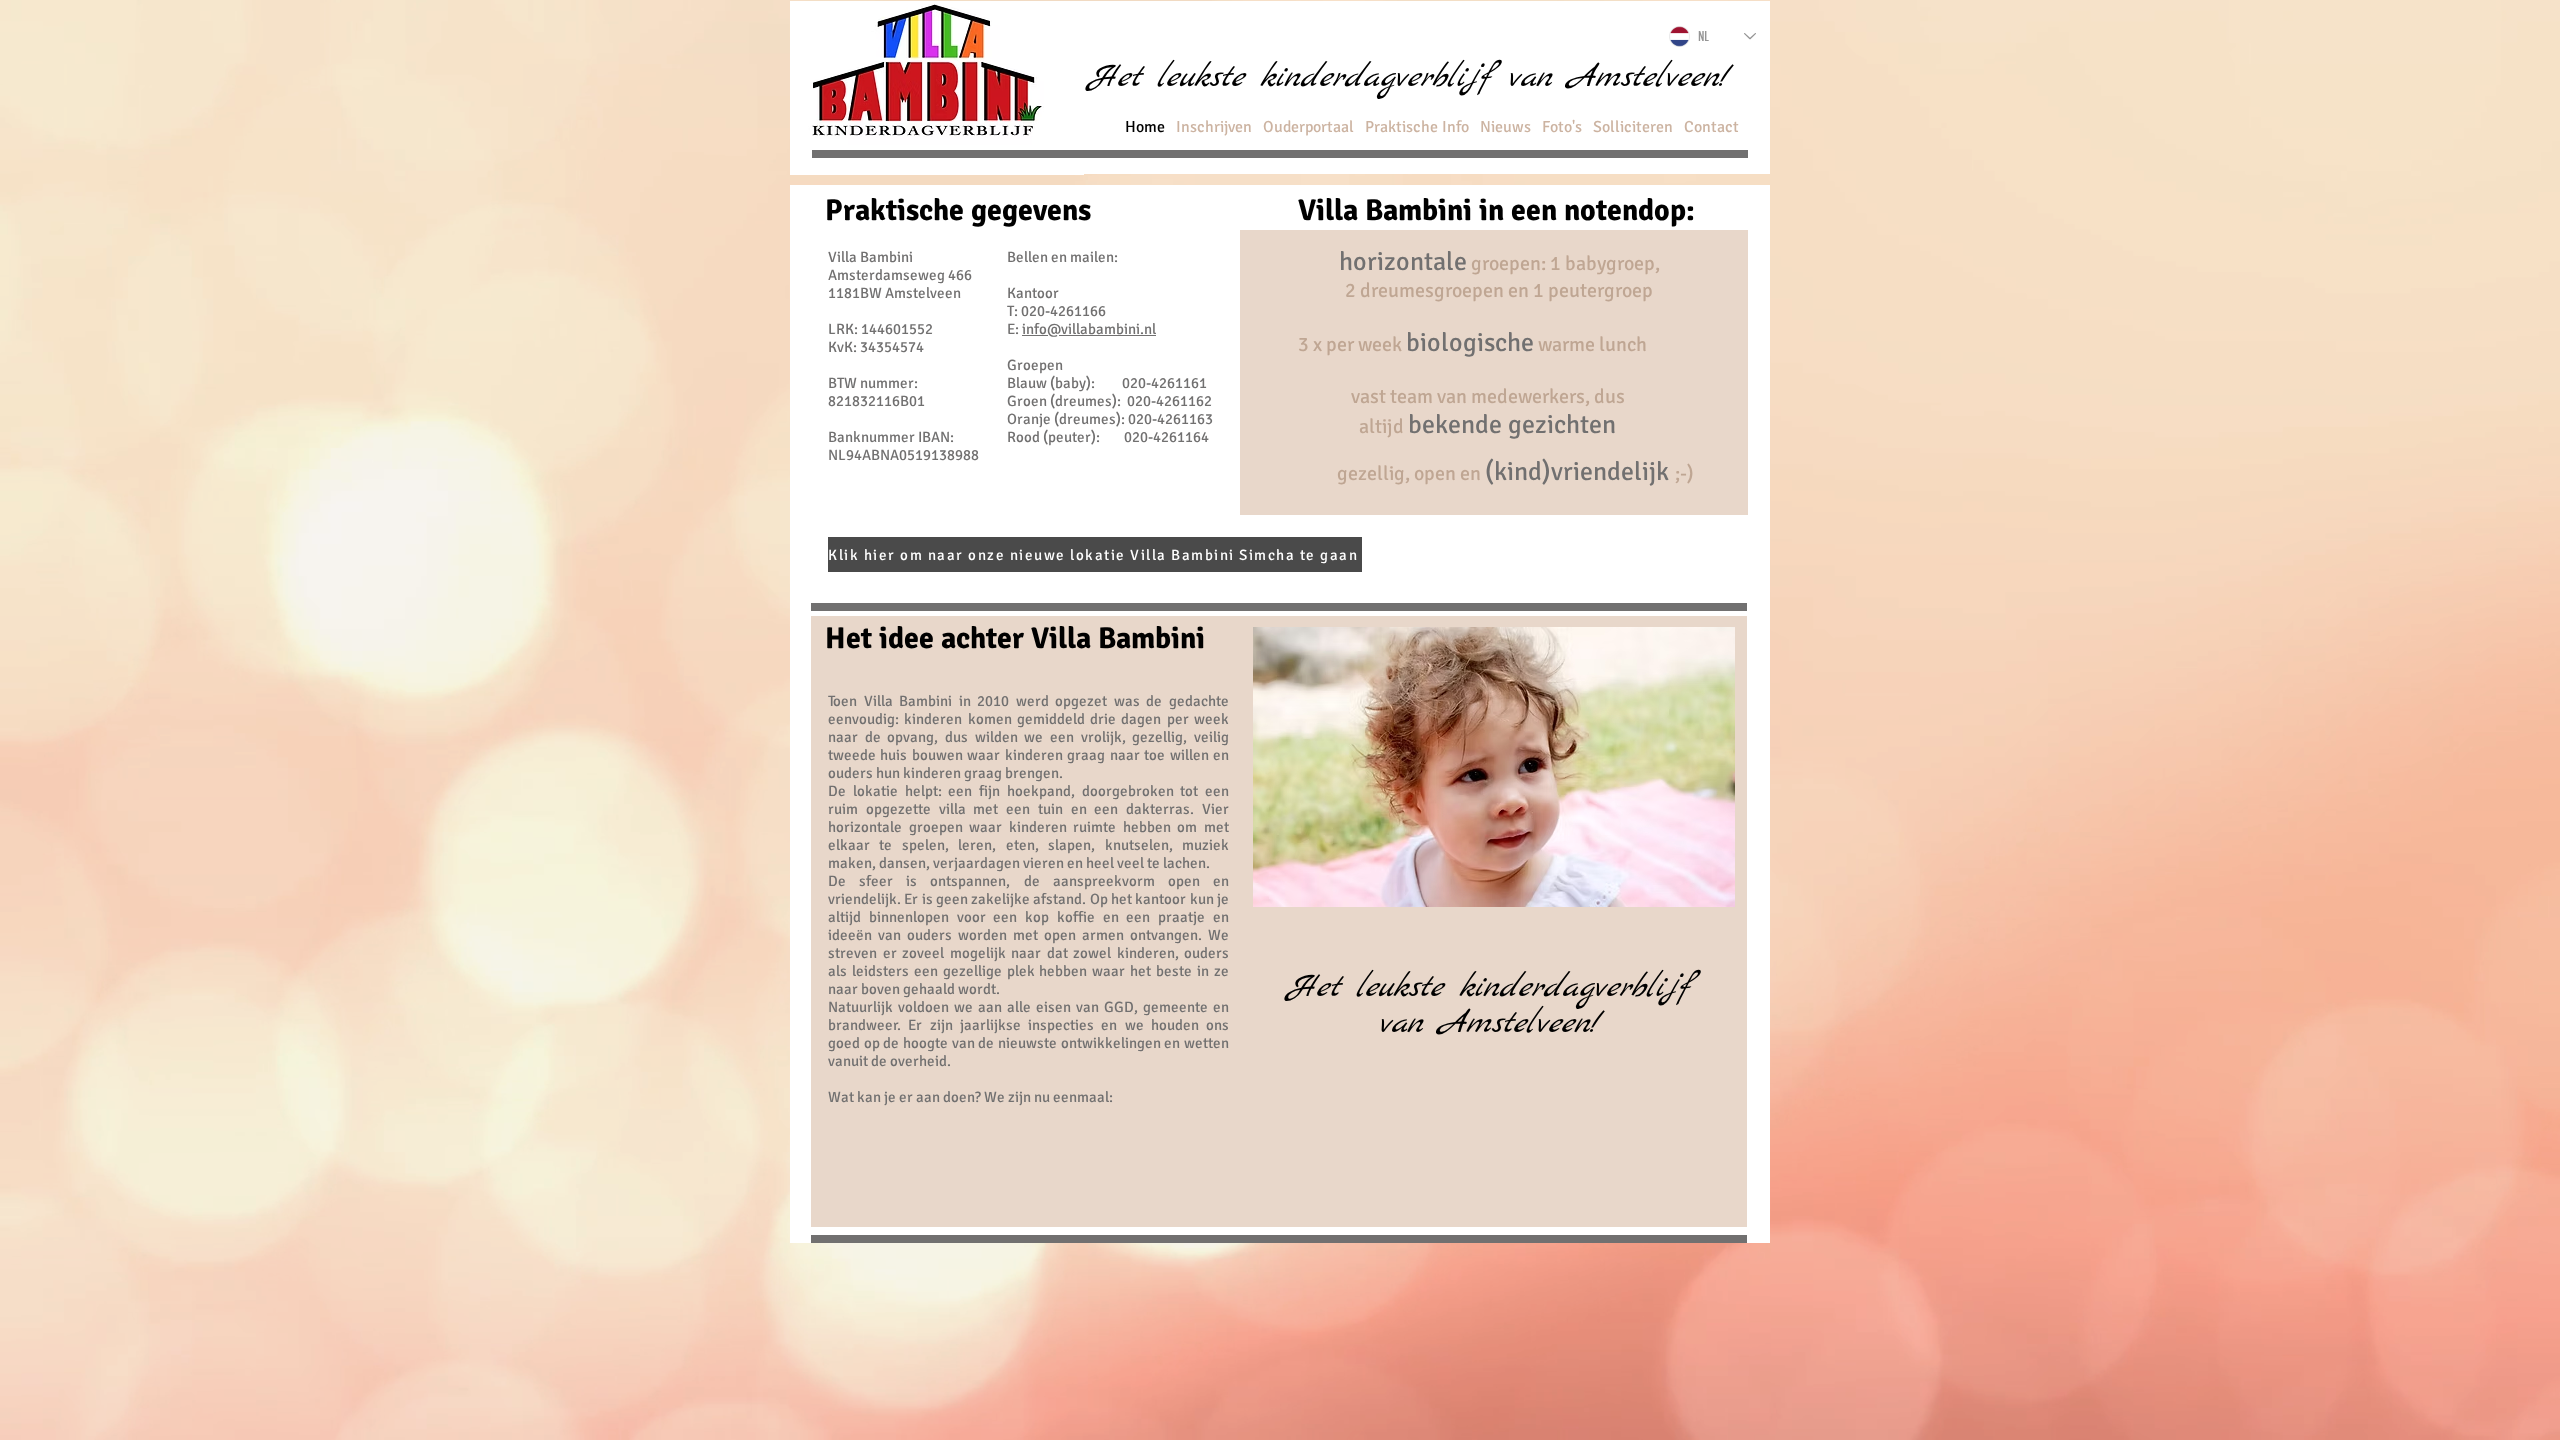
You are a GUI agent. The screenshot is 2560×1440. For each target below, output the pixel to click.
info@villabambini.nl (1089, 329)
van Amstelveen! (1488, 1024)
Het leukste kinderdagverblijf (1489, 988)
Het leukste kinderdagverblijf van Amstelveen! (1408, 78)
